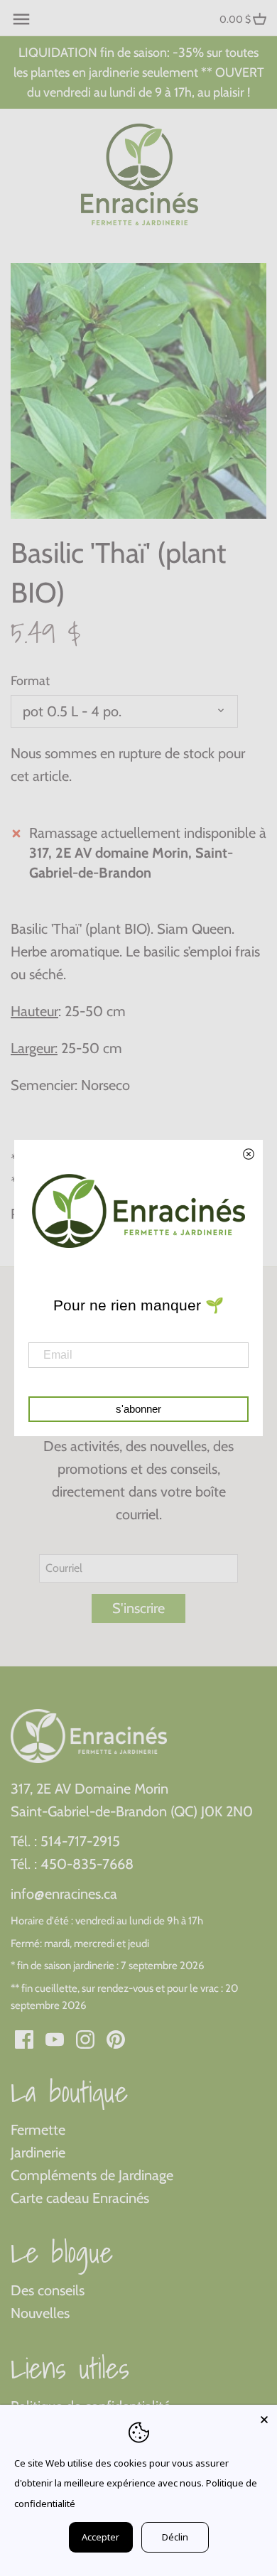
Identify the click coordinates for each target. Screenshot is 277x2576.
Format (30, 681)
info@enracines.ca (64, 1894)
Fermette (38, 2130)
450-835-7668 (87, 1864)
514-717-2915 (80, 1841)
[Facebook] (24, 2038)
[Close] (264, 2418)
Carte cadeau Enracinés (80, 2198)
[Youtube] (55, 2038)
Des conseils (48, 2290)
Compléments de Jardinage (92, 2175)
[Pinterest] (116, 2038)
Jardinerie (38, 2152)
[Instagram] (85, 2038)
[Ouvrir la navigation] (21, 19)
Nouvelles (40, 2313)
